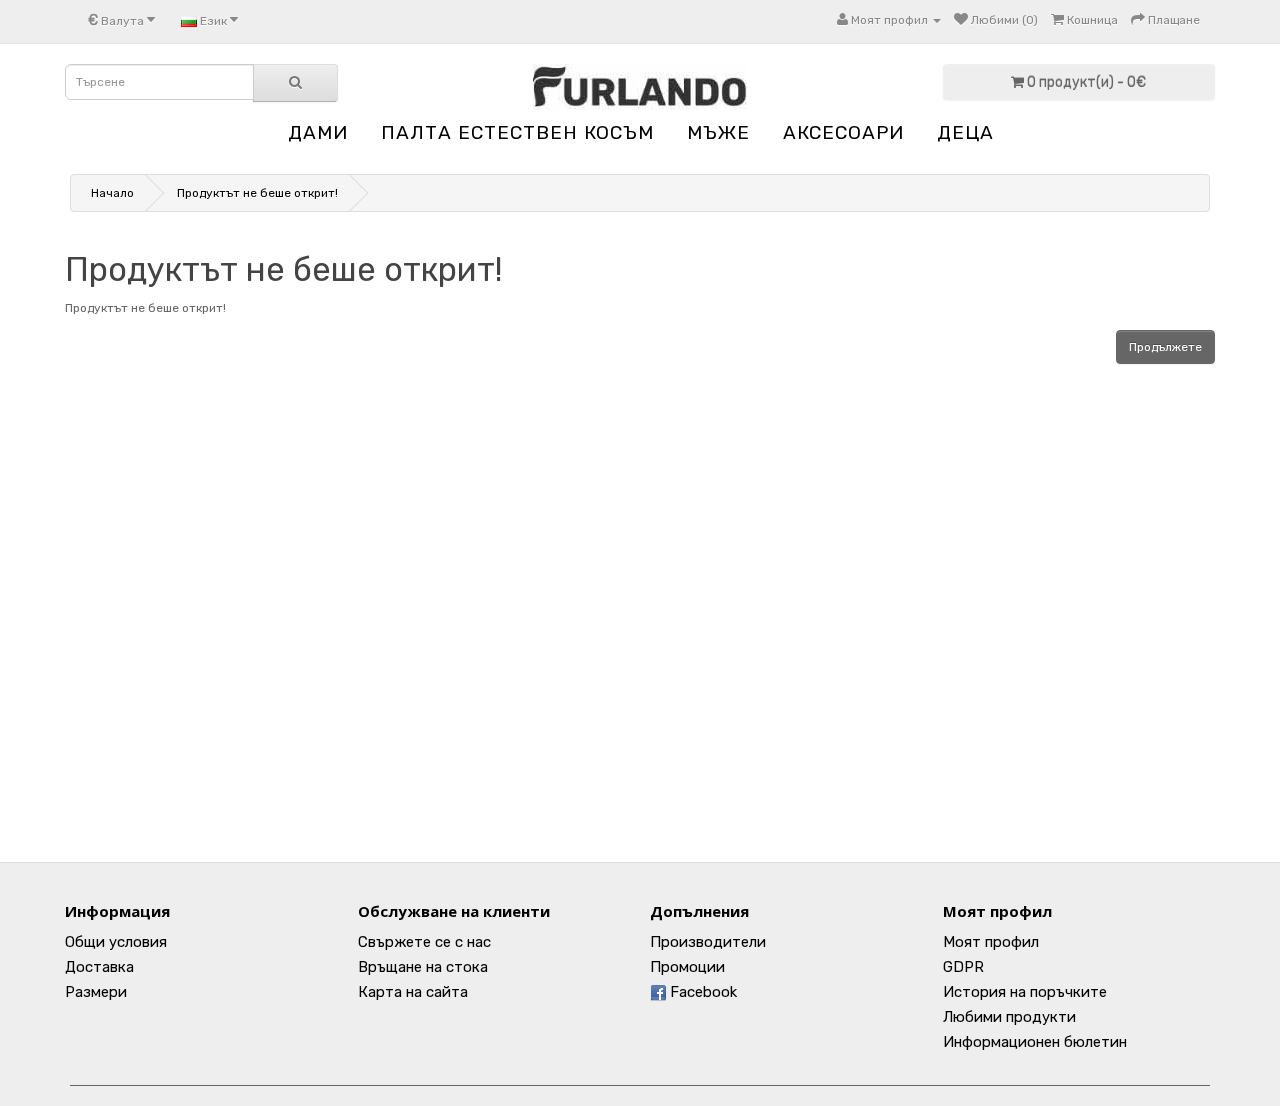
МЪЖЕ (718, 132)
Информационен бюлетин (1035, 1042)
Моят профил (991, 942)
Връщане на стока (423, 967)
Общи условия (116, 942)
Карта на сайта (413, 992)
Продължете (1165, 347)
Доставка (99, 967)
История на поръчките (1025, 992)
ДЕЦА (965, 132)
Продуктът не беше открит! (257, 193)
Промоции (687, 967)
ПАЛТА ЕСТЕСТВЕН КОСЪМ (517, 132)
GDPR (963, 967)
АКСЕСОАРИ (843, 132)
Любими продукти (1009, 1017)
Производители (708, 942)
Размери (96, 992)
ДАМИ (318, 132)
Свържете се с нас (424, 942)
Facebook (701, 992)
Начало (112, 193)
